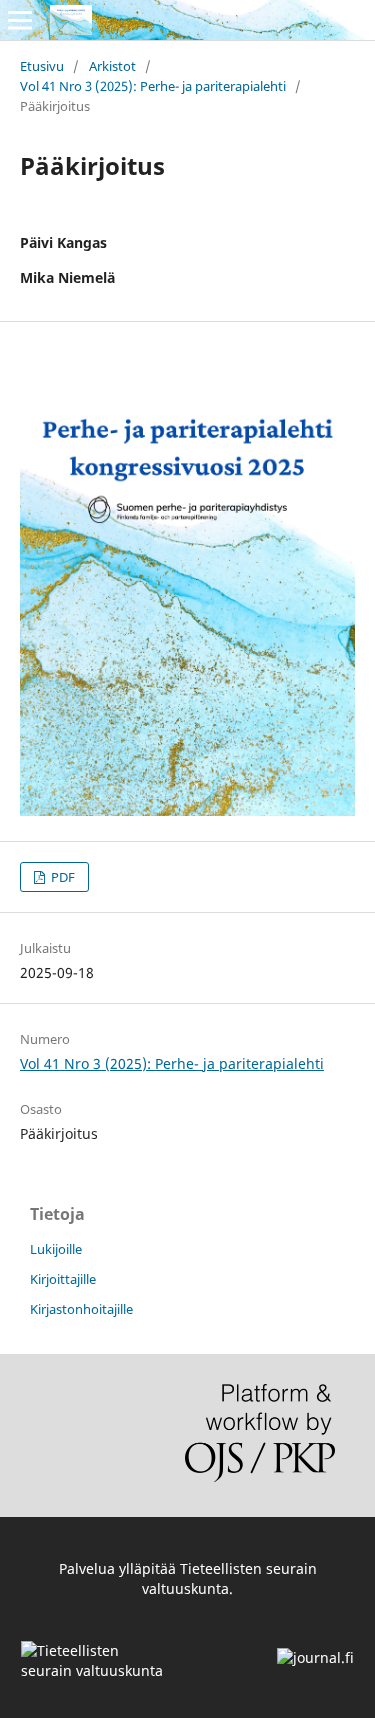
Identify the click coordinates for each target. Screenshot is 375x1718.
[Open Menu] (20, 20)
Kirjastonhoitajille (81, 1309)
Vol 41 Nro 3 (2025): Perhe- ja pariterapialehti (153, 86)
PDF (61, 877)
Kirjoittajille (63, 1279)
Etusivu (42, 66)
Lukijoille (56, 1249)
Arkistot (112, 66)
